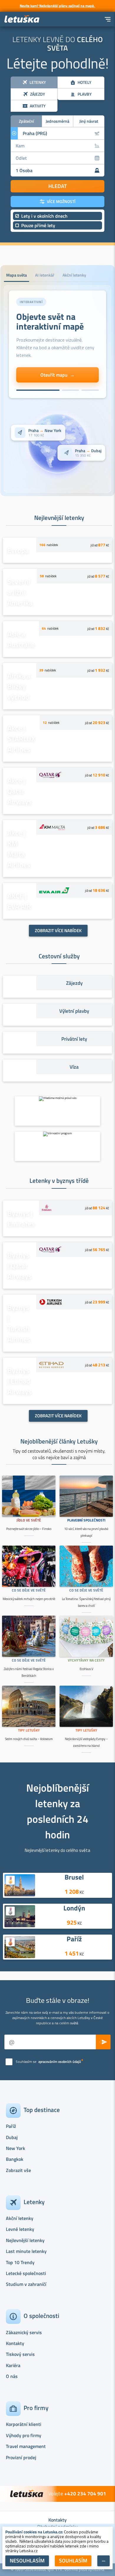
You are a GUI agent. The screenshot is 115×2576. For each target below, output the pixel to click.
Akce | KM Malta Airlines (19, 849)
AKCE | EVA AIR (19, 901)
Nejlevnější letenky (25, 2240)
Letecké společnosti (26, 2273)
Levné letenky (20, 2229)
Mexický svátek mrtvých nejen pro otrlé (29, 1599)
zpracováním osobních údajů (60, 2062)
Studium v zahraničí (26, 2284)
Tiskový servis (20, 2354)
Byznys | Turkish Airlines (19, 1323)
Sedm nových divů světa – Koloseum (29, 1739)
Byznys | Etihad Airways (19, 1381)
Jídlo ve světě (29, 1520)
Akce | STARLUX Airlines (21, 739)
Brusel (74, 1877)
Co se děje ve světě (29, 1590)
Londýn (74, 1908)
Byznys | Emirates (21, 1218)
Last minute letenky (26, 2251)
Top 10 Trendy (20, 2262)
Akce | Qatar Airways (19, 791)
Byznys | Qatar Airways (19, 1265)
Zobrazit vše (18, 2170)
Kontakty (15, 2343)
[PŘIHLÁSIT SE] (103, 2042)
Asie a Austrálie (21, 639)
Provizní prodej (21, 2457)
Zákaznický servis (24, 2332)
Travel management (26, 2446)
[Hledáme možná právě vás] (57, 1111)
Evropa (18, 550)
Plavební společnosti (86, 1520)
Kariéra (13, 2365)
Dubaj (12, 2137)
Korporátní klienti (24, 2424)
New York (15, 2148)
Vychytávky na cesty (86, 1660)
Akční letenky (20, 2218)
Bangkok (15, 2159)
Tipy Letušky (29, 1730)
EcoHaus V (86, 1669)
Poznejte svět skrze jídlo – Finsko (29, 1529)
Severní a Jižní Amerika (20, 592)
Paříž (74, 1939)
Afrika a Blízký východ (19, 686)
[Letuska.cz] (22, 19)
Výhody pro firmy (24, 2435)
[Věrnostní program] (57, 1146)
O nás (12, 2376)
